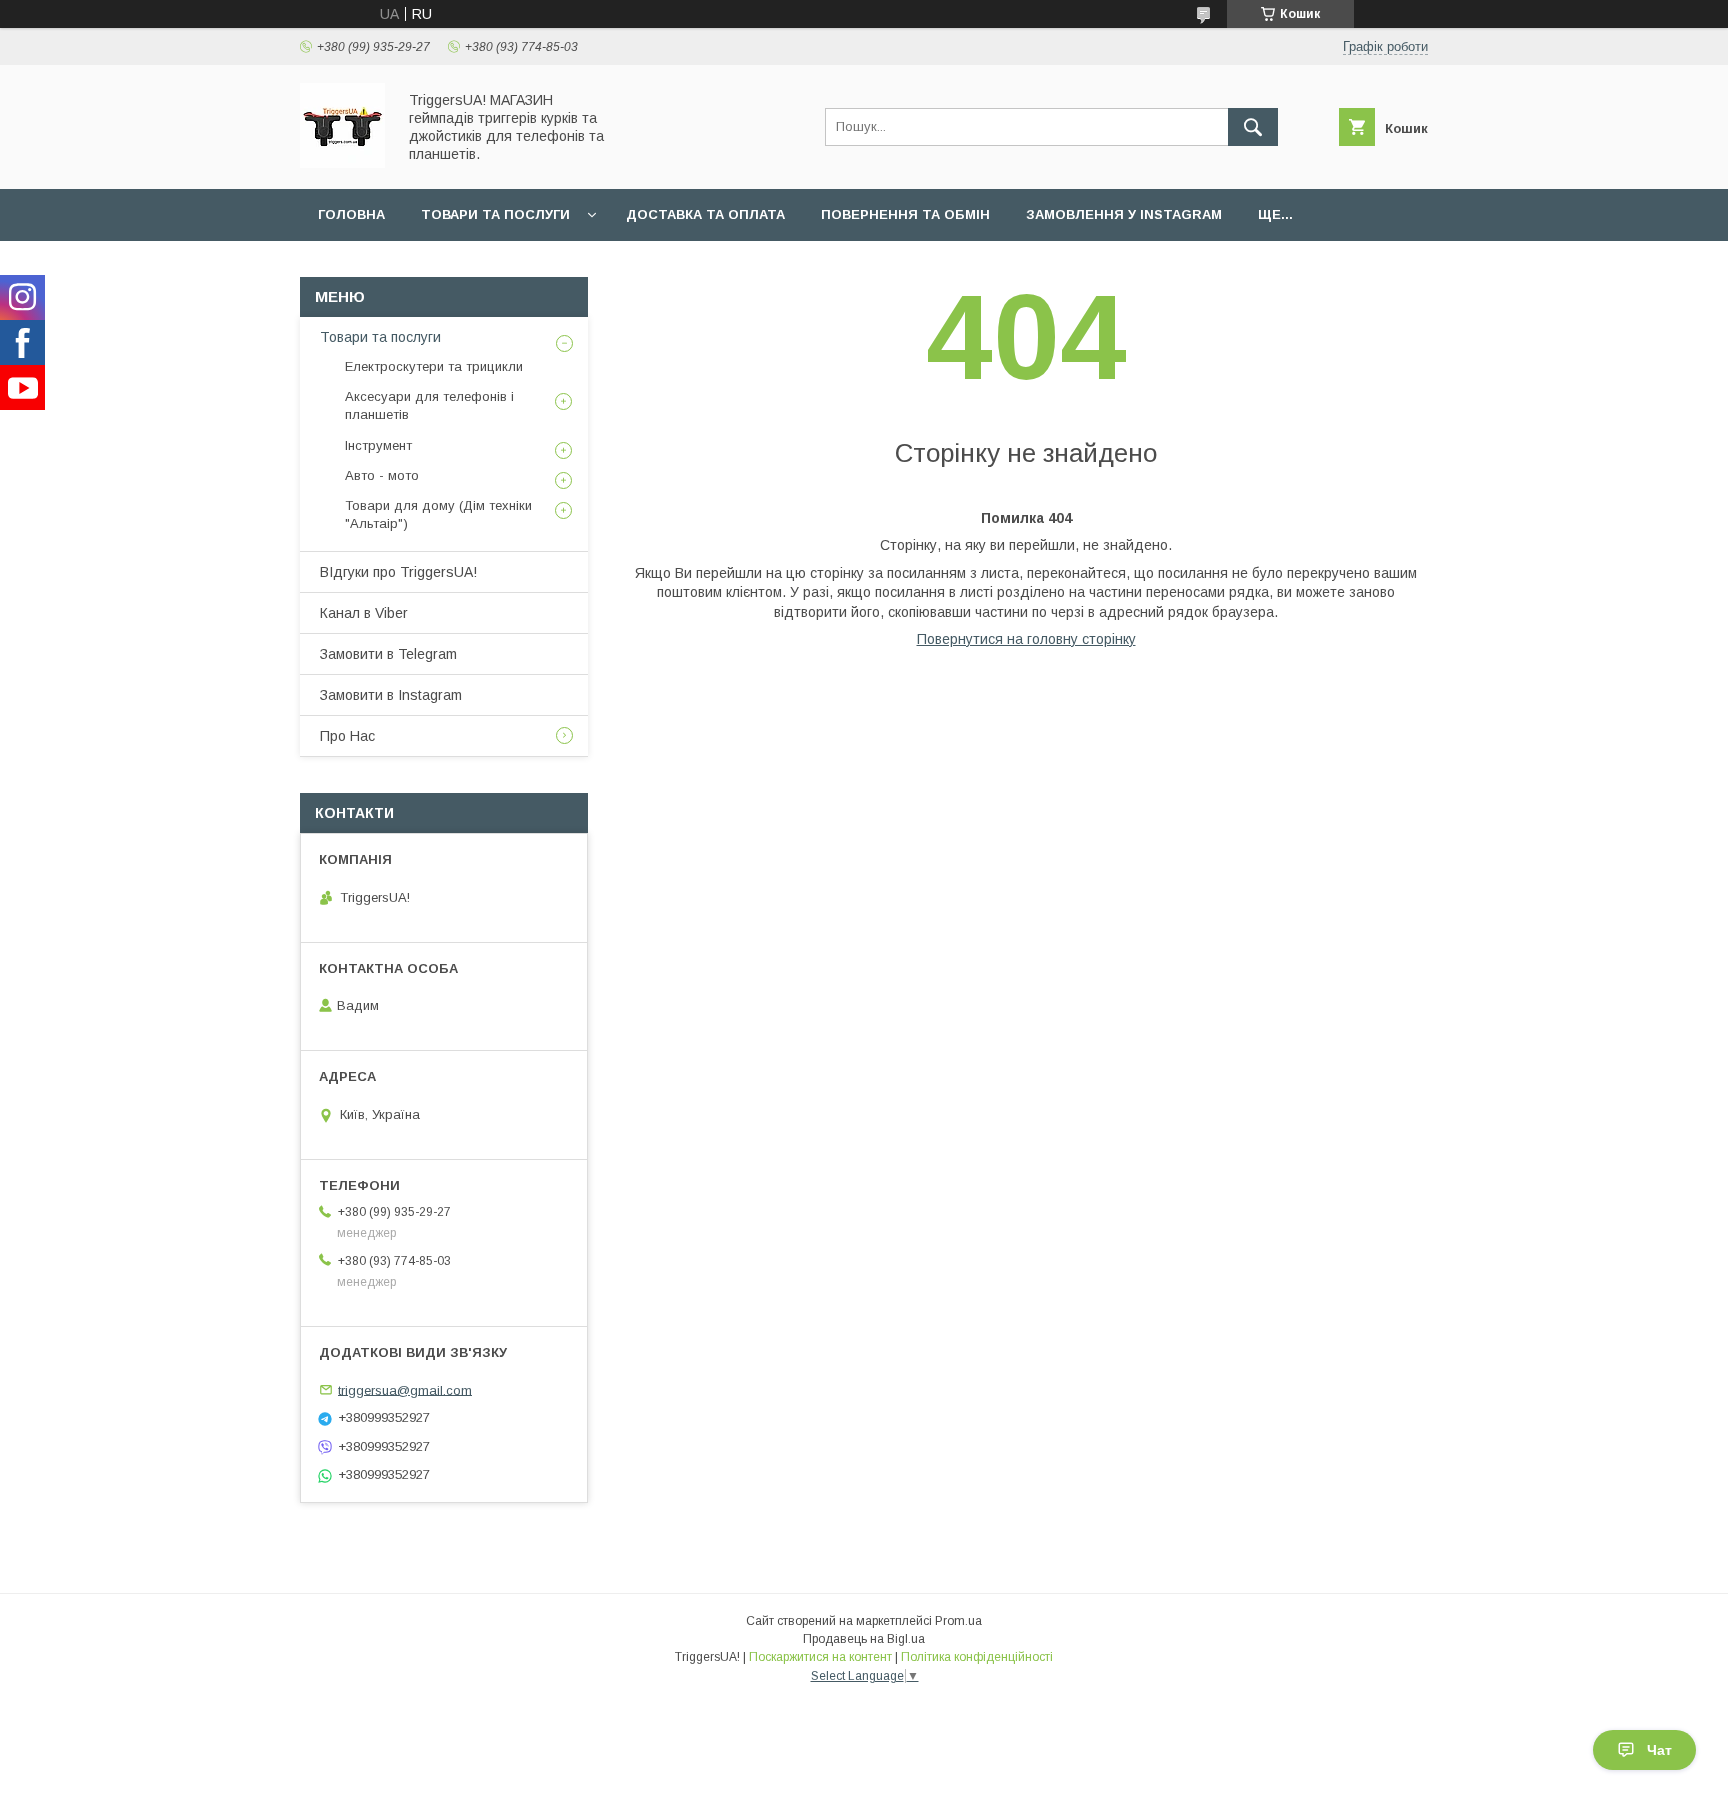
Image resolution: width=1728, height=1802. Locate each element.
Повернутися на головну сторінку (1026, 639)
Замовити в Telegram (388, 654)
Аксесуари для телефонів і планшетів (429, 405)
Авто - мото (382, 475)
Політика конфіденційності (977, 1657)
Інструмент (378, 445)
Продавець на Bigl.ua (864, 1639)
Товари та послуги (495, 214)
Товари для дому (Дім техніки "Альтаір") (438, 514)
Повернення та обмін (905, 214)
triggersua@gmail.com (405, 1389)
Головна (351, 214)
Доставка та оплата (705, 214)
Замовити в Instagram (391, 695)
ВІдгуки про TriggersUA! (398, 572)
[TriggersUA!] (342, 163)
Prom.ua (958, 1621)
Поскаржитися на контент (820, 1657)
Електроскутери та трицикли (434, 366)
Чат (1659, 1750)
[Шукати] (1253, 127)
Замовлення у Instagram (1124, 214)
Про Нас (347, 736)
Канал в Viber (364, 613)
